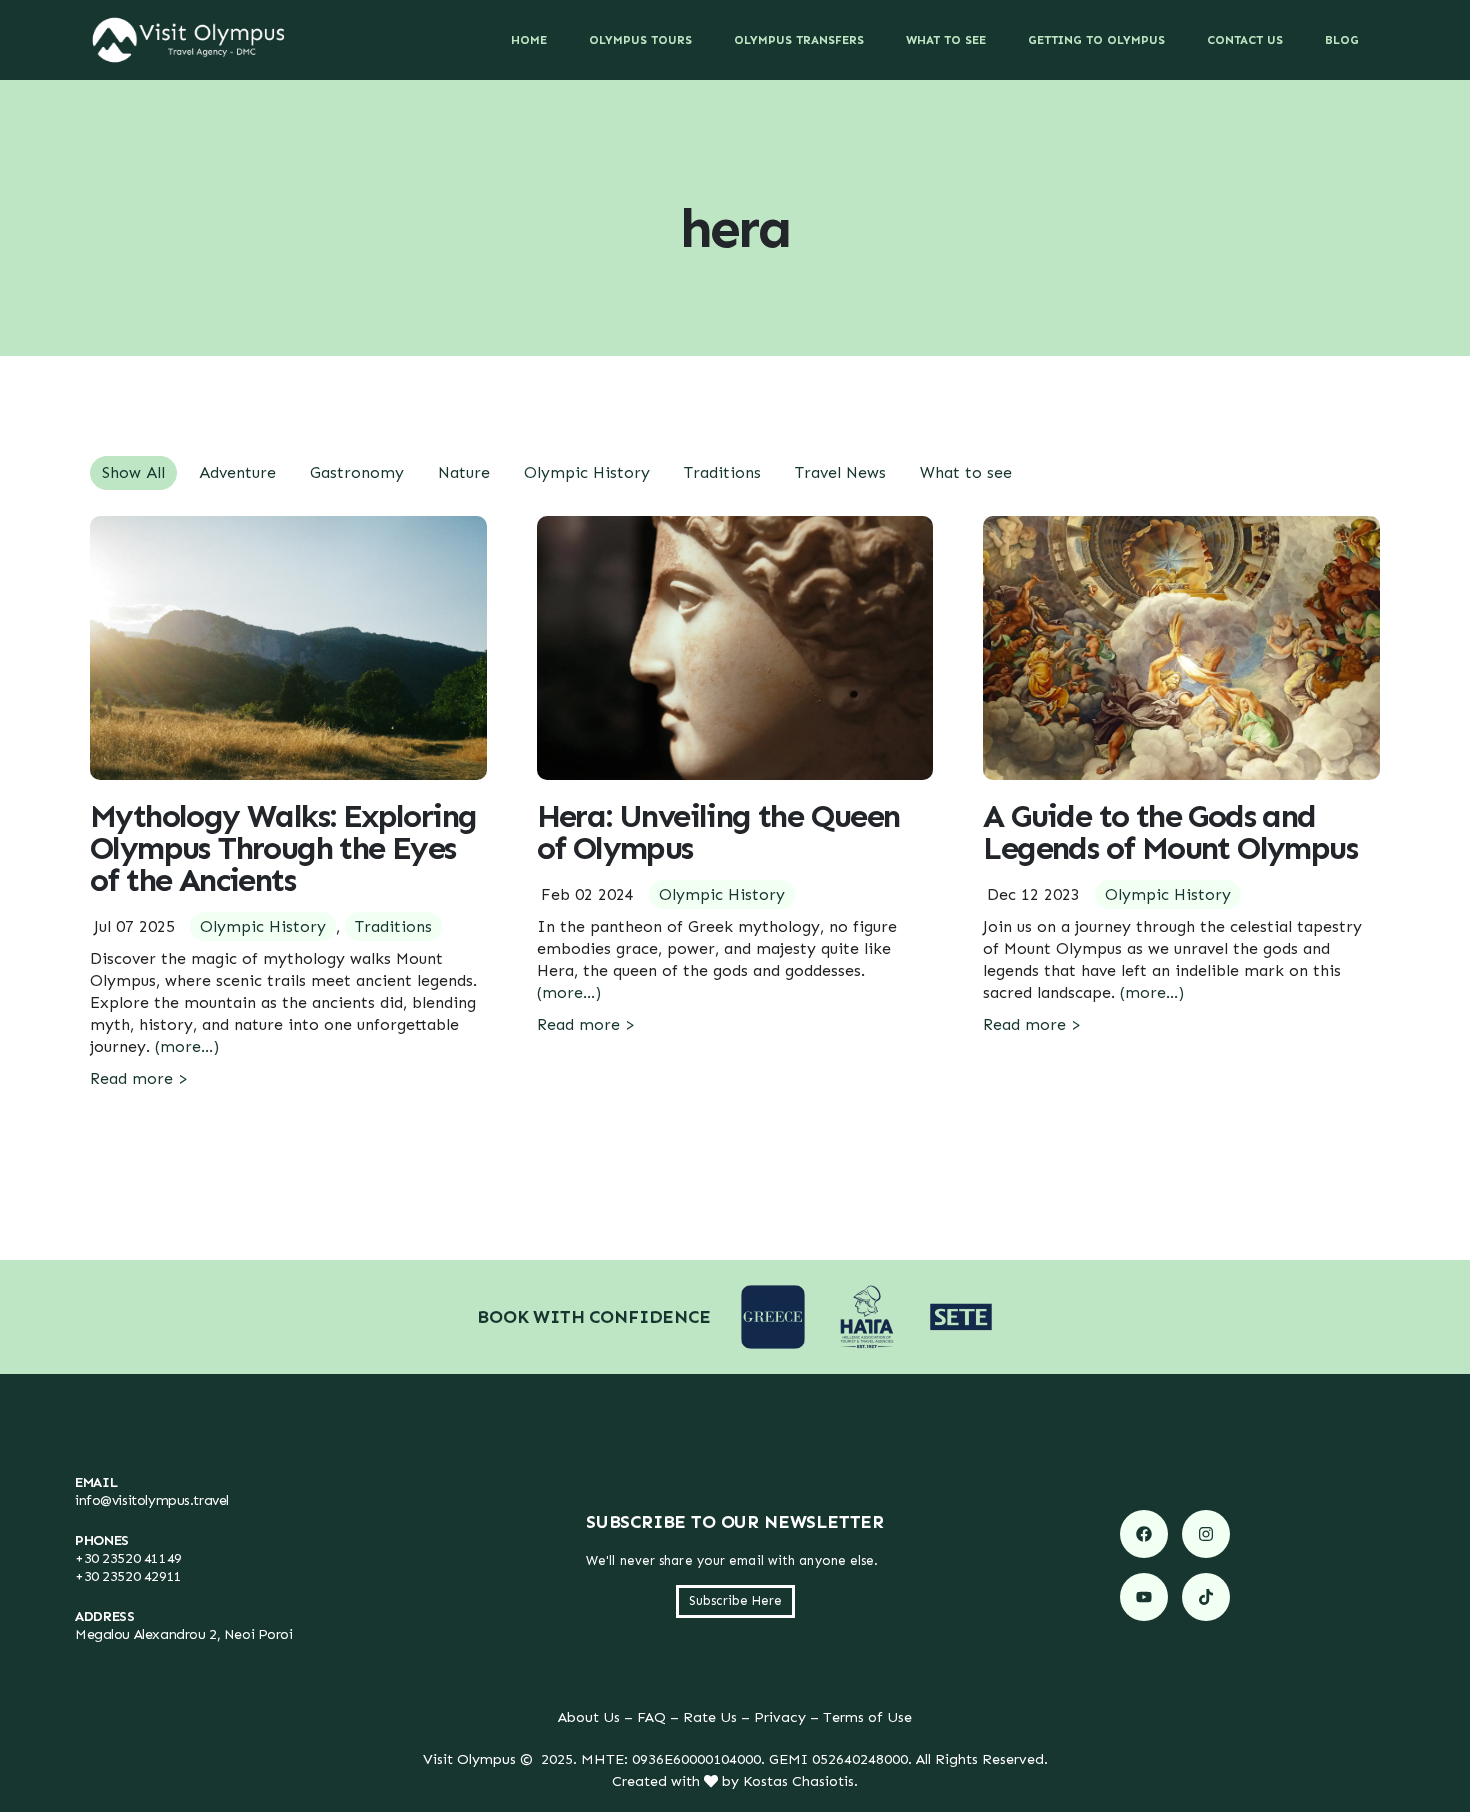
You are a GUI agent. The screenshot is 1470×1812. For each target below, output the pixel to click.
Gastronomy (357, 472)
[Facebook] (1144, 1534)
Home (529, 40)
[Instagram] (1206, 1534)
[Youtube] (1144, 1597)
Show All (133, 472)
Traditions (722, 472)
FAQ (651, 1717)
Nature (464, 472)
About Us (589, 1717)
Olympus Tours (640, 40)
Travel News (840, 472)
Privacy (780, 1717)
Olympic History (587, 472)
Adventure (237, 472)
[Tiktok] (1206, 1597)
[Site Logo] (189, 40)
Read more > (139, 1078)
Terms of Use (867, 1717)
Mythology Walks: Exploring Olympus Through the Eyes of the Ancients (283, 848)
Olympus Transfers (799, 40)
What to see (966, 472)
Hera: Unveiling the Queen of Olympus (718, 832)
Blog (1342, 40)
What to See (946, 40)
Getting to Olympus (1096, 40)
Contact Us (1245, 40)
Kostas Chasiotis (798, 1781)
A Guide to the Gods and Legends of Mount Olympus (1170, 832)
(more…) (187, 1046)
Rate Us (710, 1717)
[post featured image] (288, 648)
